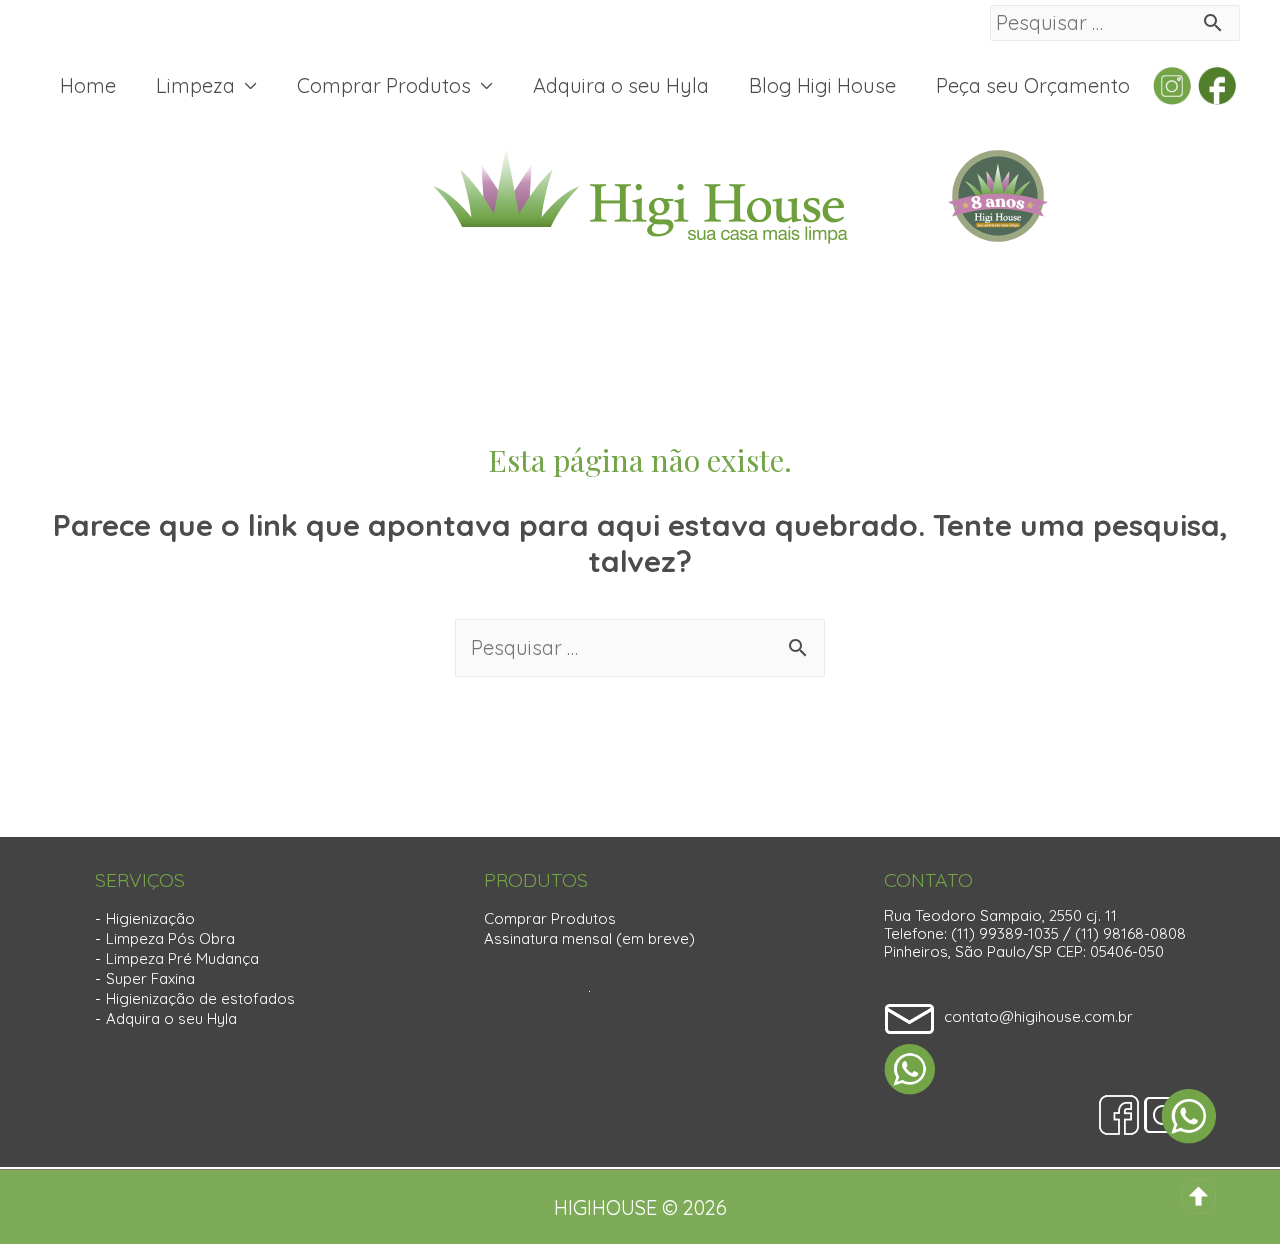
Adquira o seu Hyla (621, 85)
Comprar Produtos (384, 85)
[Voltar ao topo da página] (1198, 1194)
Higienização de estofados (200, 998)
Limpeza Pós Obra (170, 938)
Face (1227, 85)
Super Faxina (150, 978)
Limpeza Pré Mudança (182, 958)
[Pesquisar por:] (1115, 22)
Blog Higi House (822, 85)
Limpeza (195, 85)
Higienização (150, 918)
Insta (1182, 85)
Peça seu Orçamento (1033, 85)
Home (88, 85)
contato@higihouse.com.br (1038, 1016)
